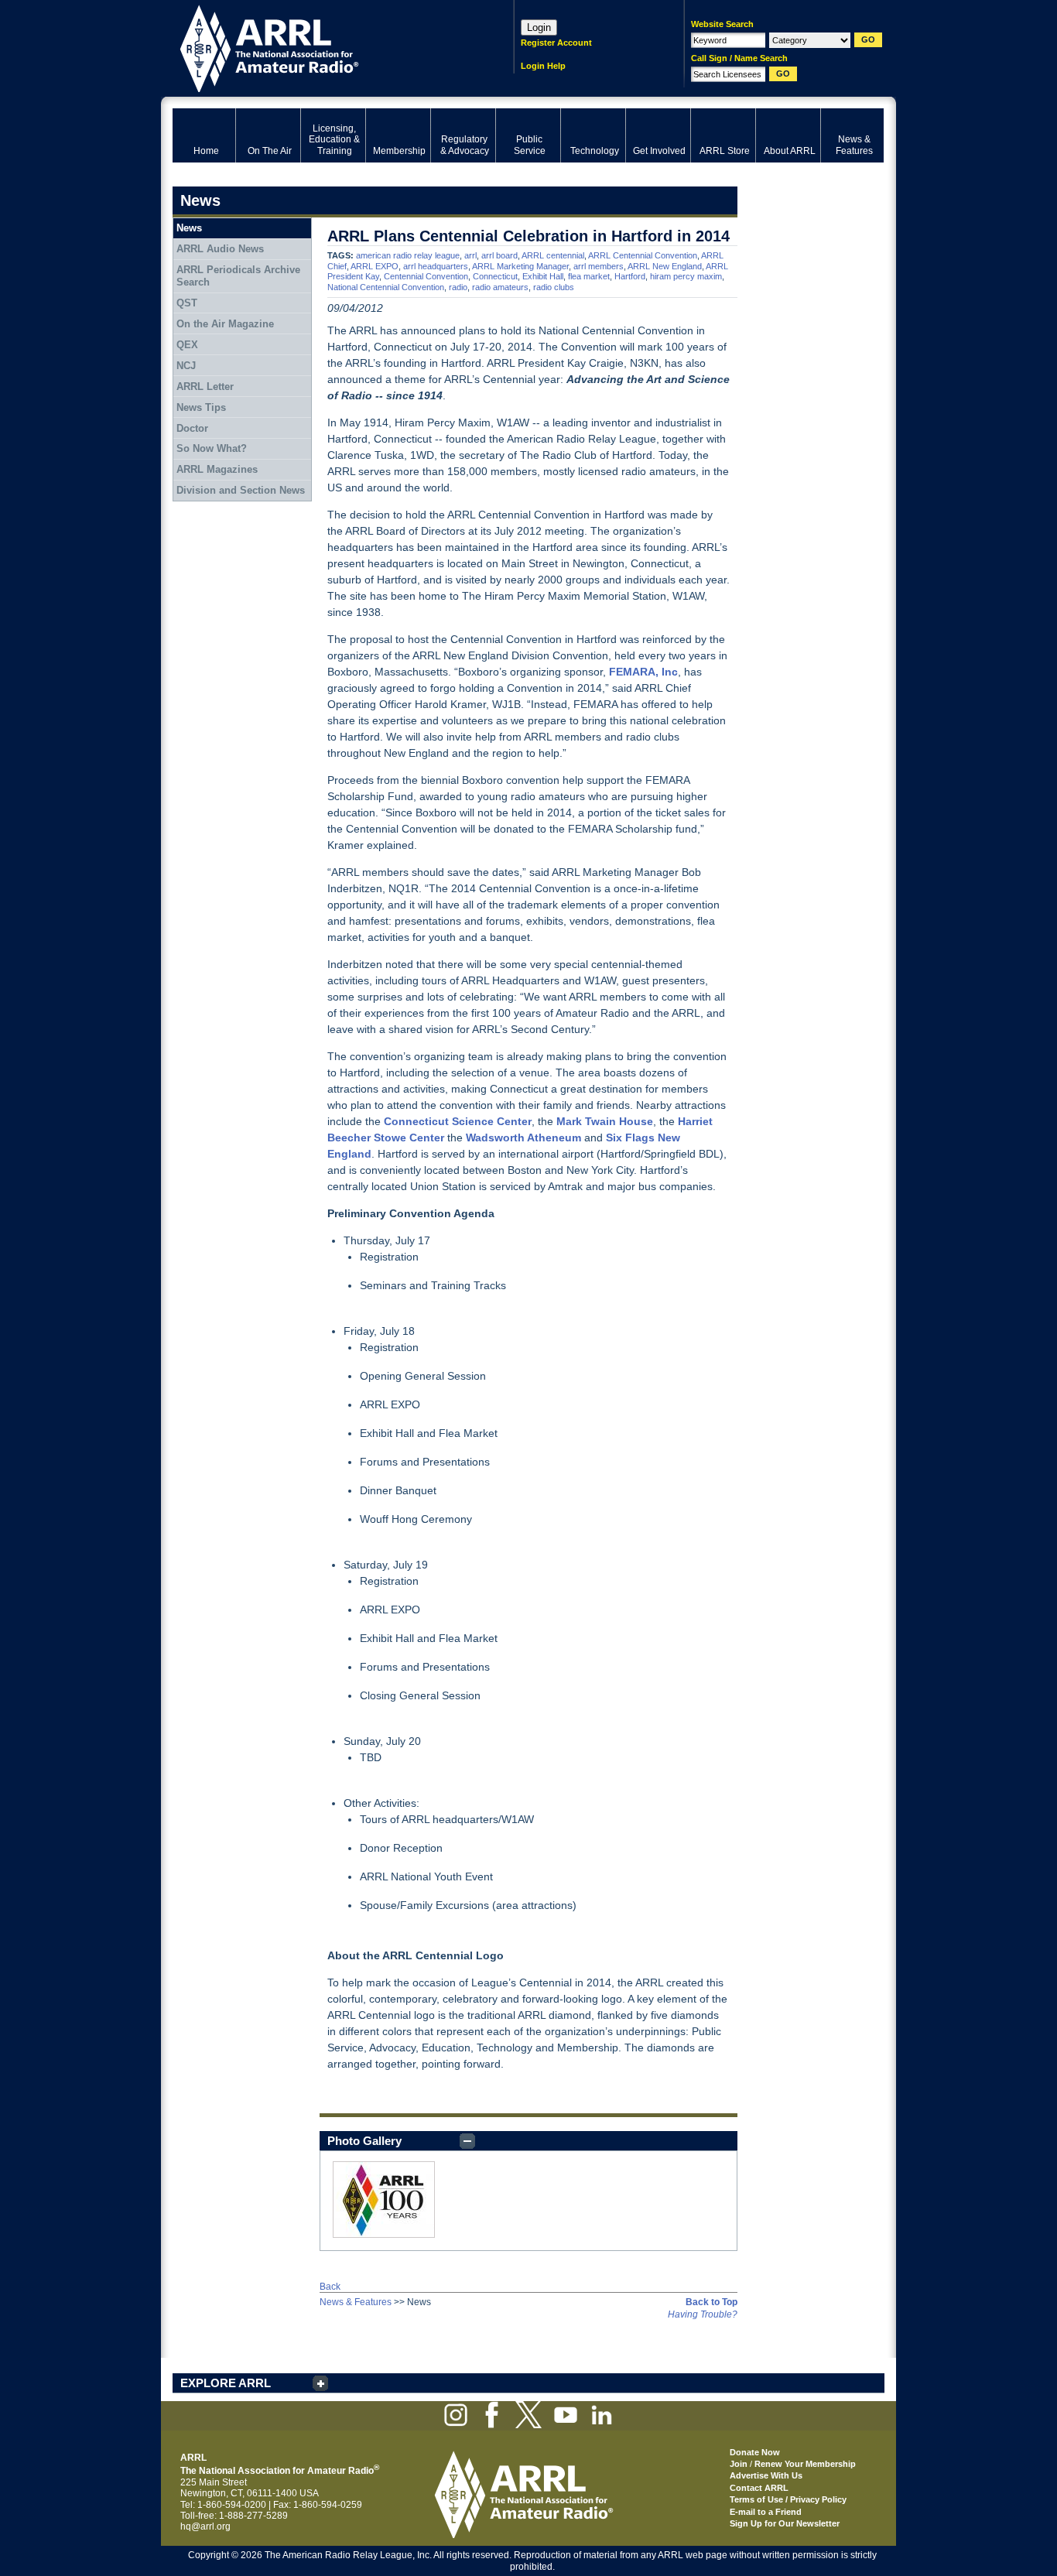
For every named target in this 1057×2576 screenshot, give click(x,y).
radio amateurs (500, 287)
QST (187, 303)
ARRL (323, 47)
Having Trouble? (703, 2314)
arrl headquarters (436, 266)
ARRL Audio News (220, 249)
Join (739, 2464)
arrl (470, 255)
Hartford (630, 276)
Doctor (192, 428)
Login (539, 27)
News (189, 228)
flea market (589, 276)
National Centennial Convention (386, 287)
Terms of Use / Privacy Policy (788, 2499)
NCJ (186, 366)
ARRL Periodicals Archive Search (238, 276)
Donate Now (755, 2452)
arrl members (599, 266)
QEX (187, 345)
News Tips (201, 407)
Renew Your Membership (805, 2464)
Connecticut (495, 276)
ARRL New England (665, 266)
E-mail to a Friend (766, 2512)
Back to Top (712, 2302)
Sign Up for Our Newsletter (785, 2523)
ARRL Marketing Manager (520, 266)
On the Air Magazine (225, 324)
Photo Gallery (364, 2141)
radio (458, 287)
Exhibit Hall (543, 276)
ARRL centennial (553, 255)
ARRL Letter (205, 387)
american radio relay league (408, 255)
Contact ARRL (759, 2488)
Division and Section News (241, 490)
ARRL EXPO (375, 266)
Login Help (543, 66)
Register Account (556, 43)
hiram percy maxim (686, 276)
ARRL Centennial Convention (643, 255)
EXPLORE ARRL (226, 2383)
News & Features (356, 2302)
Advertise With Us (766, 2475)
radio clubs (554, 287)
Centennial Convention (426, 276)
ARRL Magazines (217, 469)
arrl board (499, 255)
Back (330, 2287)
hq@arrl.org (205, 2526)
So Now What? (212, 448)
